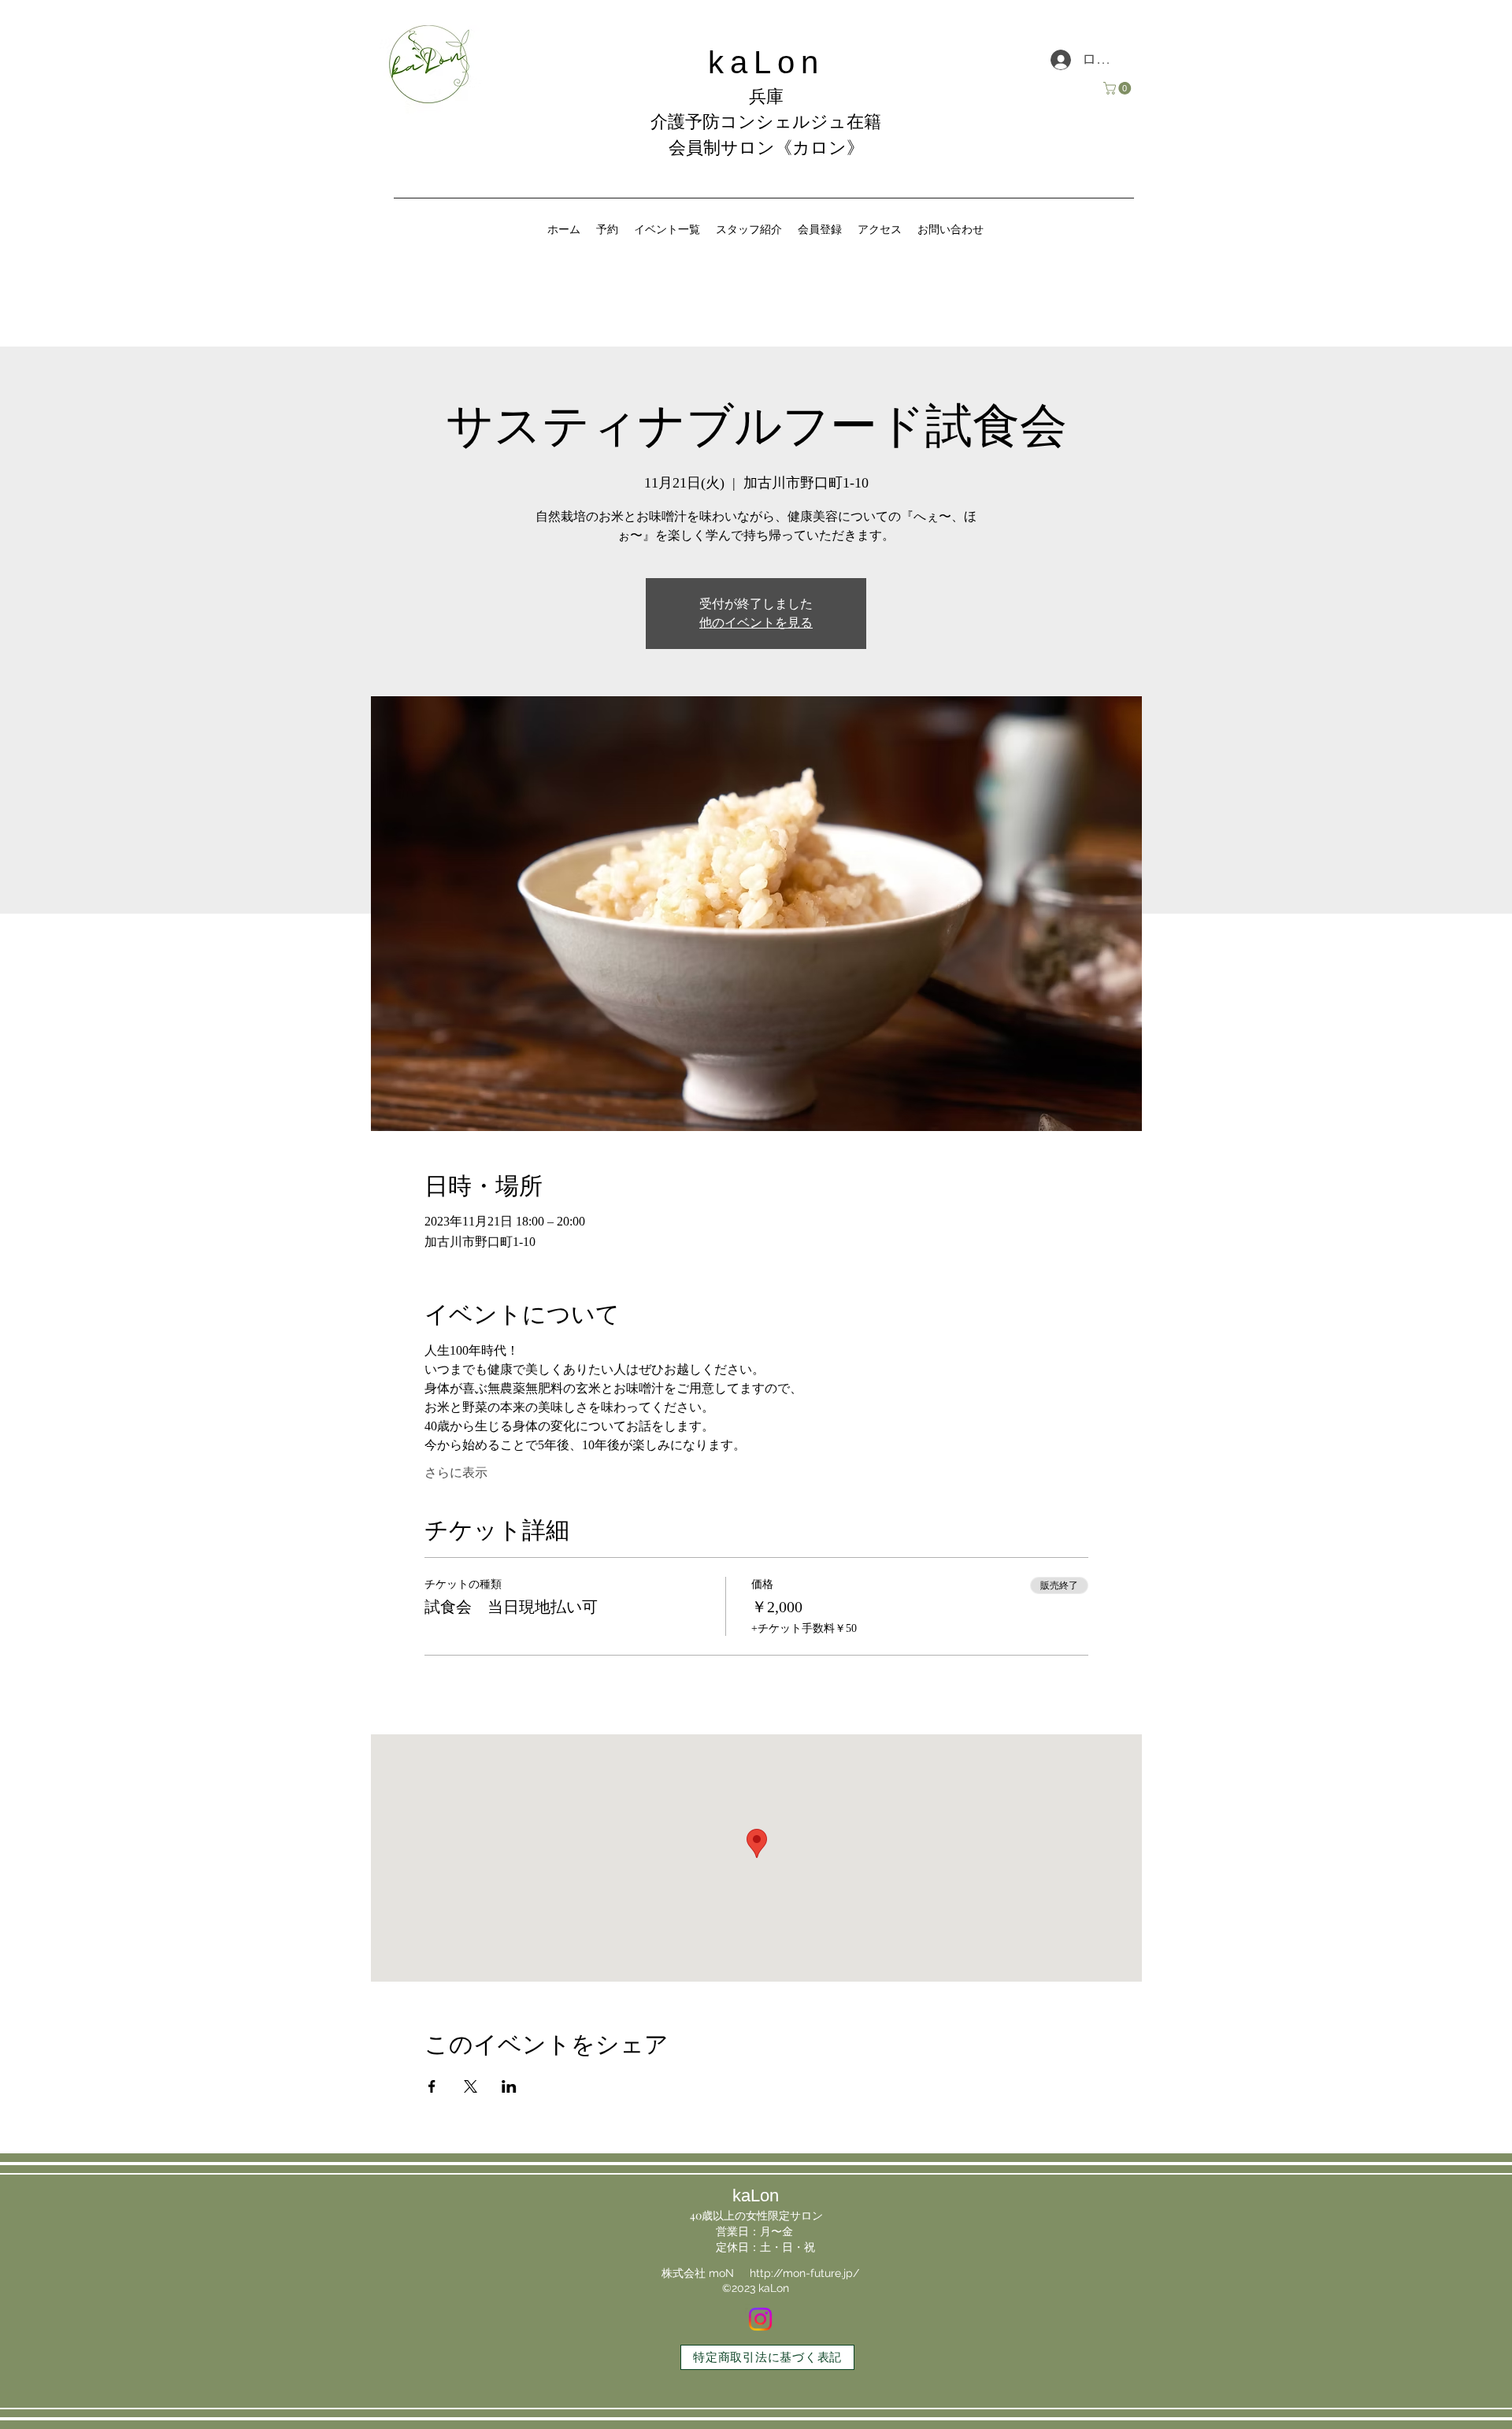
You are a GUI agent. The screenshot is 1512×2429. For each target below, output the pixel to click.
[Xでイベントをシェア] (471, 2086)
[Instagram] (760, 2319)
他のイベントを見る (756, 623)
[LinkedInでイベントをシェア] (509, 2086)
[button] (1119, 88)
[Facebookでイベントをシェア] (432, 2086)
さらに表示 (456, 1472)
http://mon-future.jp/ (804, 2273)
